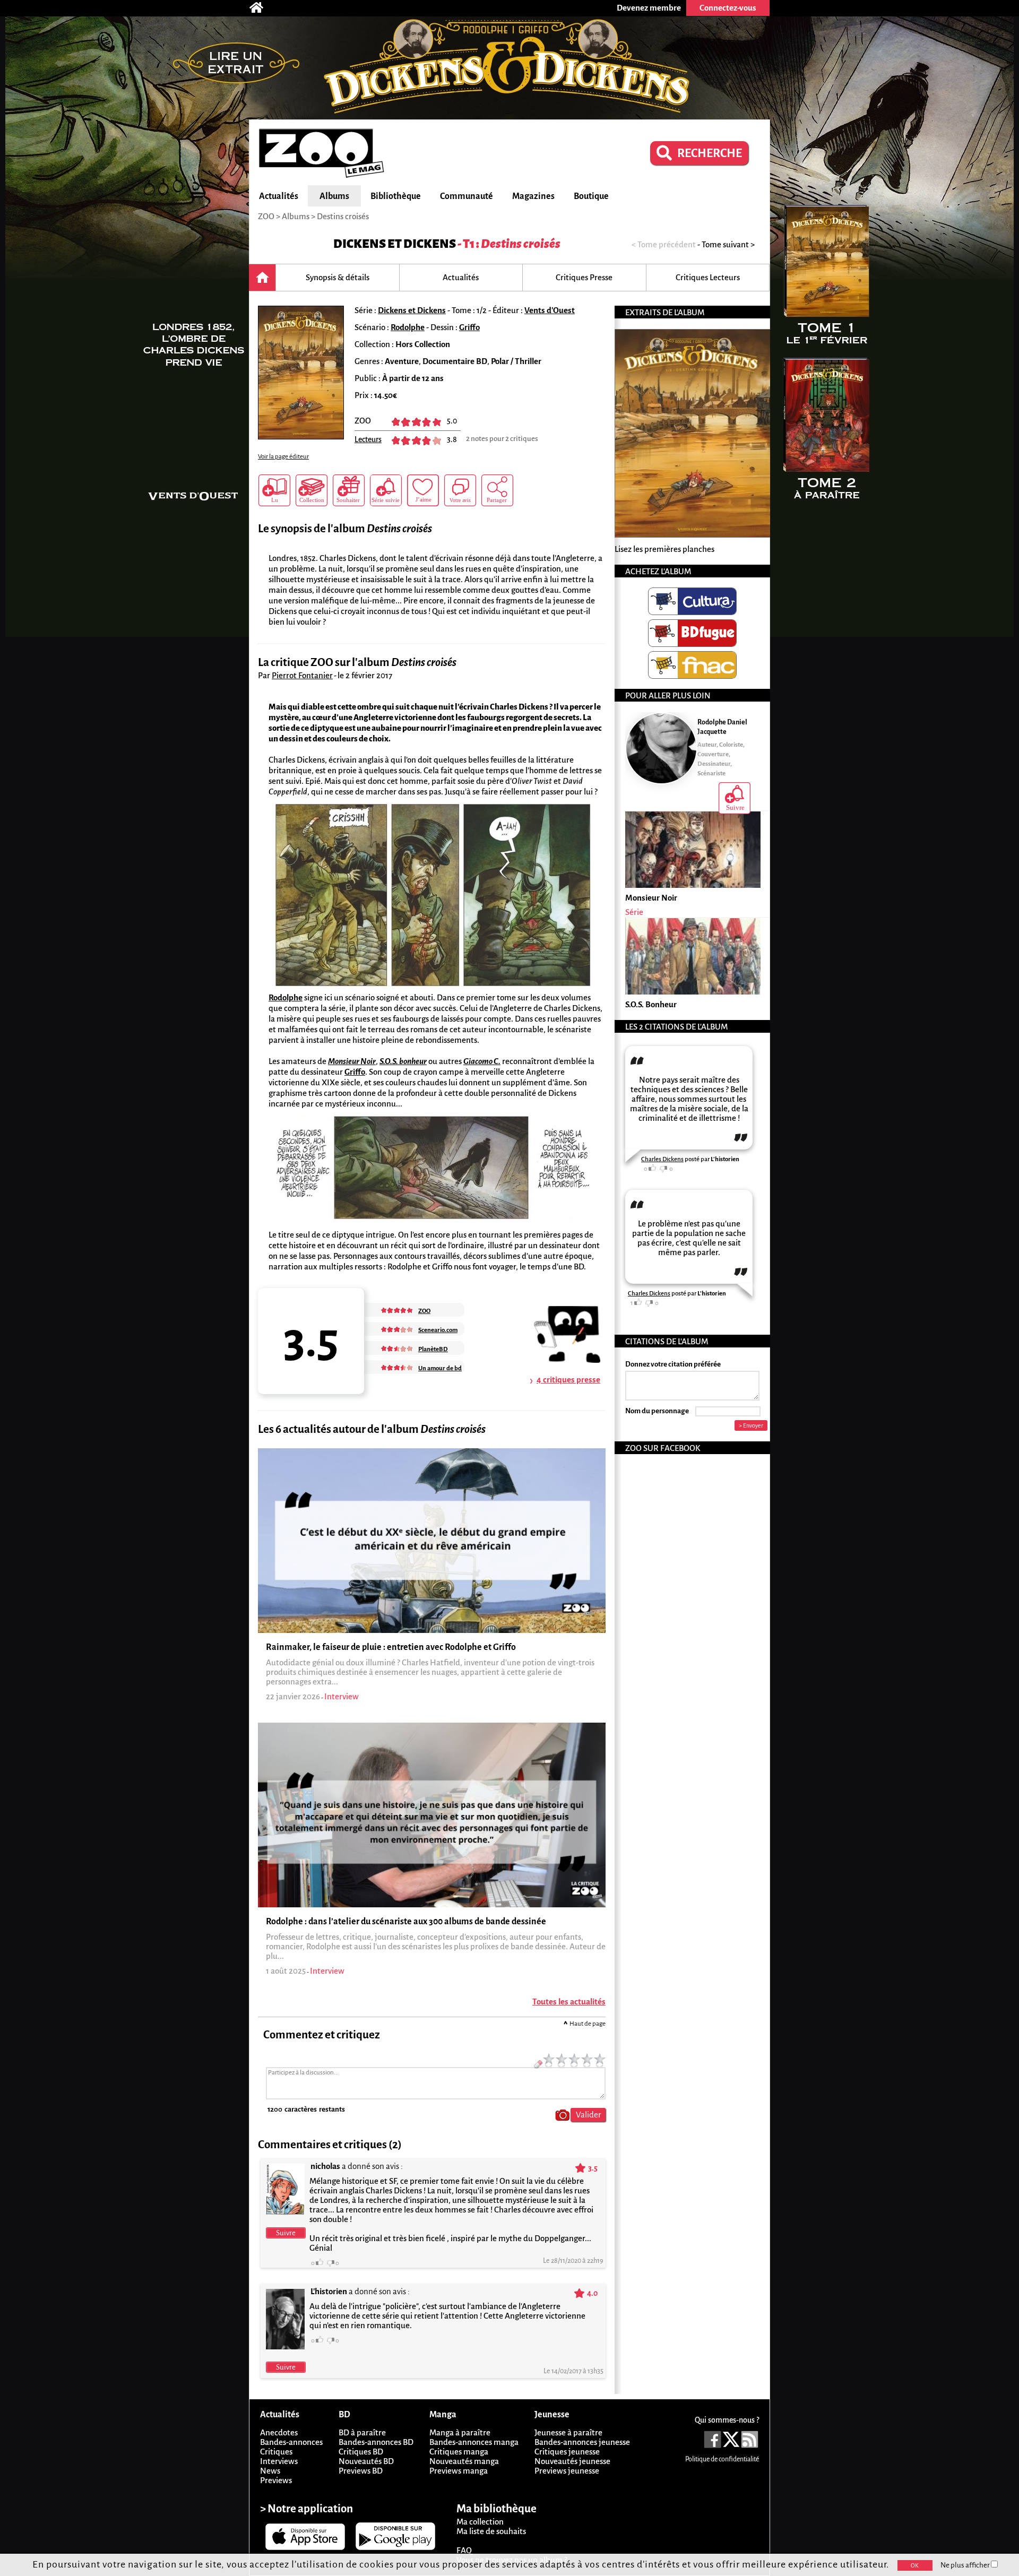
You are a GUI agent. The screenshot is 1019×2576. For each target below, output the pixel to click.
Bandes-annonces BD (376, 2442)
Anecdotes (279, 2432)
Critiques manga (459, 2452)
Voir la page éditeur (283, 457)
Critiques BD (361, 2452)
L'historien (725, 1159)
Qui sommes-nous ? (727, 2420)
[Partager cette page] (497, 490)
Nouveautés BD (366, 2461)
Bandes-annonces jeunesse (582, 2442)
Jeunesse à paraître (568, 2432)
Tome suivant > (728, 244)
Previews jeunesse (567, 2471)
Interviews (279, 2461)
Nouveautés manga (464, 2461)
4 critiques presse (568, 1380)
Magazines (533, 196)
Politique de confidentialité (722, 2459)
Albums (334, 196)
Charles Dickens (662, 1159)
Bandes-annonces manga (474, 2442)
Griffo (469, 327)
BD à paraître (362, 2432)
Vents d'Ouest (550, 310)
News (270, 2471)
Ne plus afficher (966, 2565)
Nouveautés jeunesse (572, 2461)
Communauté (467, 196)
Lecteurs (368, 439)
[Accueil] (262, 8)
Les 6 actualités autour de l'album (372, 1429)
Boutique (591, 196)
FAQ (464, 2550)
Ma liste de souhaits (491, 2531)
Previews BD (361, 2471)
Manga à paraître (460, 2432)
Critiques (276, 2452)
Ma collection (480, 2522)
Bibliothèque (396, 196)
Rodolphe (408, 327)
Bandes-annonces (291, 2442)
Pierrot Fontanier (302, 675)
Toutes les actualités (569, 2002)
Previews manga (459, 2471)
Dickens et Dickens (395, 244)
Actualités (279, 196)
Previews (276, 2480)
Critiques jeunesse (567, 2452)
